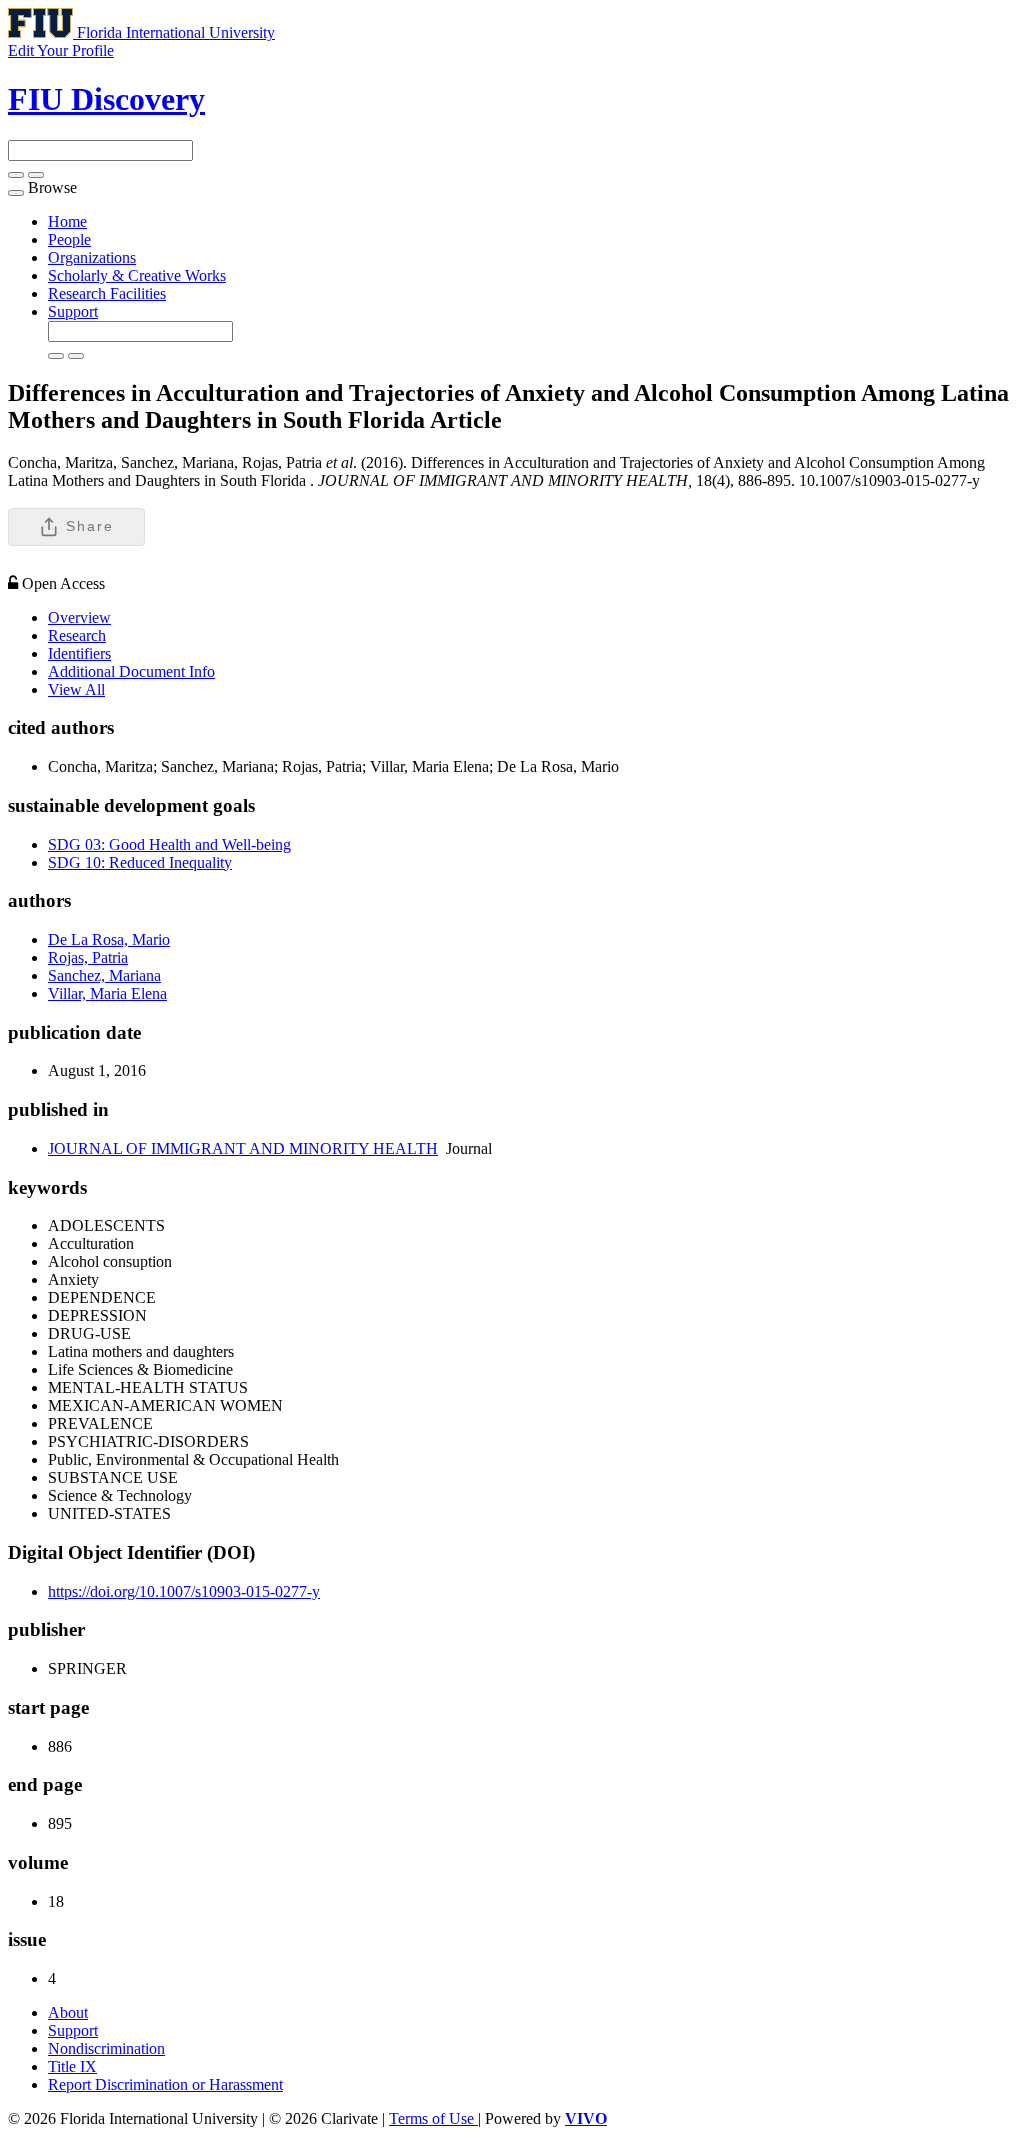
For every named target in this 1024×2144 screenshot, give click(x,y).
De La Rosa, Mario (109, 939)
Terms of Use (433, 2118)
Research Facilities (107, 293)
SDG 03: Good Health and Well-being (169, 844)
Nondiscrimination (106, 2048)
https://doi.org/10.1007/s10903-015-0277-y (184, 1591)
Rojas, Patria (88, 957)
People (69, 239)
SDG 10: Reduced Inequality (140, 862)
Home (67, 221)
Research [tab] (77, 635)
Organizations (92, 257)
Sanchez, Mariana (104, 975)
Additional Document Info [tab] (131, 671)
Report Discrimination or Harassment (165, 2084)
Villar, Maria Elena (107, 993)
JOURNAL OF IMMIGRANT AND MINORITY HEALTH (243, 1148)
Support (73, 311)
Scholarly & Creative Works (137, 275)
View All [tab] (76, 689)
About (68, 2012)
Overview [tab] (79, 617)
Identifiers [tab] (79, 653)
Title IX (72, 2066)
